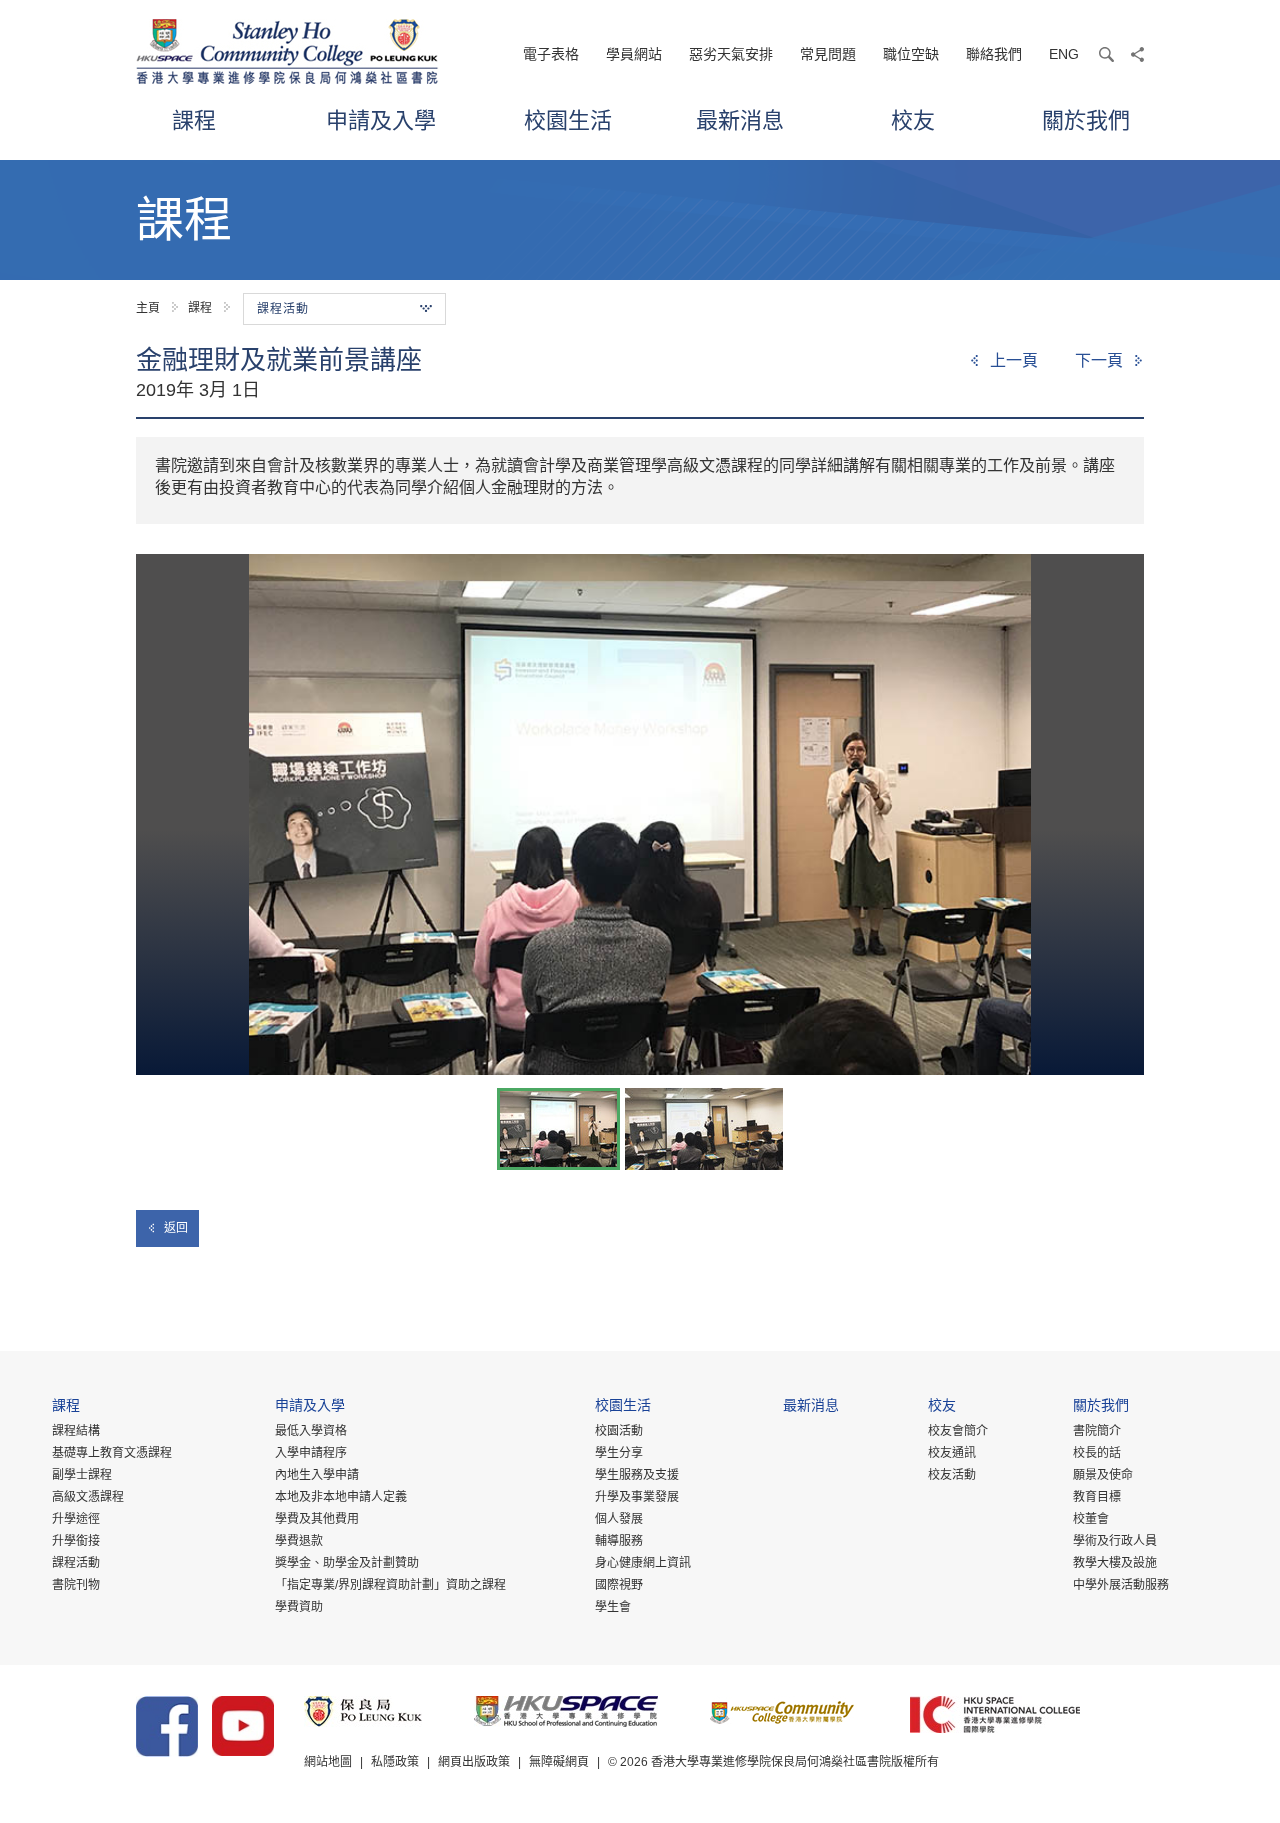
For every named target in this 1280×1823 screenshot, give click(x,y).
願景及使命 (1103, 1475)
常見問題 (828, 54)
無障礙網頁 (559, 1762)
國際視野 (619, 1585)
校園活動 (619, 1431)
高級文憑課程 (88, 1497)
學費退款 (299, 1541)
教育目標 (1097, 1497)
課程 (194, 119)
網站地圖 (328, 1762)
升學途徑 (76, 1519)
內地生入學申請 (317, 1475)
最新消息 (740, 119)
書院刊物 (76, 1585)
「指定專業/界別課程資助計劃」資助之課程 (390, 1585)
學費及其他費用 (317, 1519)
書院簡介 (1097, 1431)
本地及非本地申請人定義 (341, 1497)
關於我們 (1086, 119)
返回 (176, 1228)
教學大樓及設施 (1115, 1563)
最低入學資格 (311, 1431)
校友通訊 (952, 1453)
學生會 (613, 1607)
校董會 (1091, 1519)
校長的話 (1097, 1453)
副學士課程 (82, 1475)
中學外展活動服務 (1121, 1585)
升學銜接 (76, 1541)
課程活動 (76, 1563)
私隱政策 (395, 1762)
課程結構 (76, 1431)
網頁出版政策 (474, 1762)
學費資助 (299, 1607)
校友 (913, 119)
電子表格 (551, 54)
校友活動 (952, 1475)
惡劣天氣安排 (731, 54)
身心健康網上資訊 (643, 1563)
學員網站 (634, 54)
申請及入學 (381, 119)
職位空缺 (911, 54)
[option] (640, 814)
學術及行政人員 (1115, 1541)
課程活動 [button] (283, 309)
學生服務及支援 (637, 1475)
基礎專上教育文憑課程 (112, 1453)
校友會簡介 (958, 1431)
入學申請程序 (311, 1453)
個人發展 (619, 1519)
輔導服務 (619, 1541)
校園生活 (568, 119)
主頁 (148, 308)
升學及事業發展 (637, 1497)
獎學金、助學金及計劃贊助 (347, 1563)
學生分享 (619, 1453)
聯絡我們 (994, 54)
